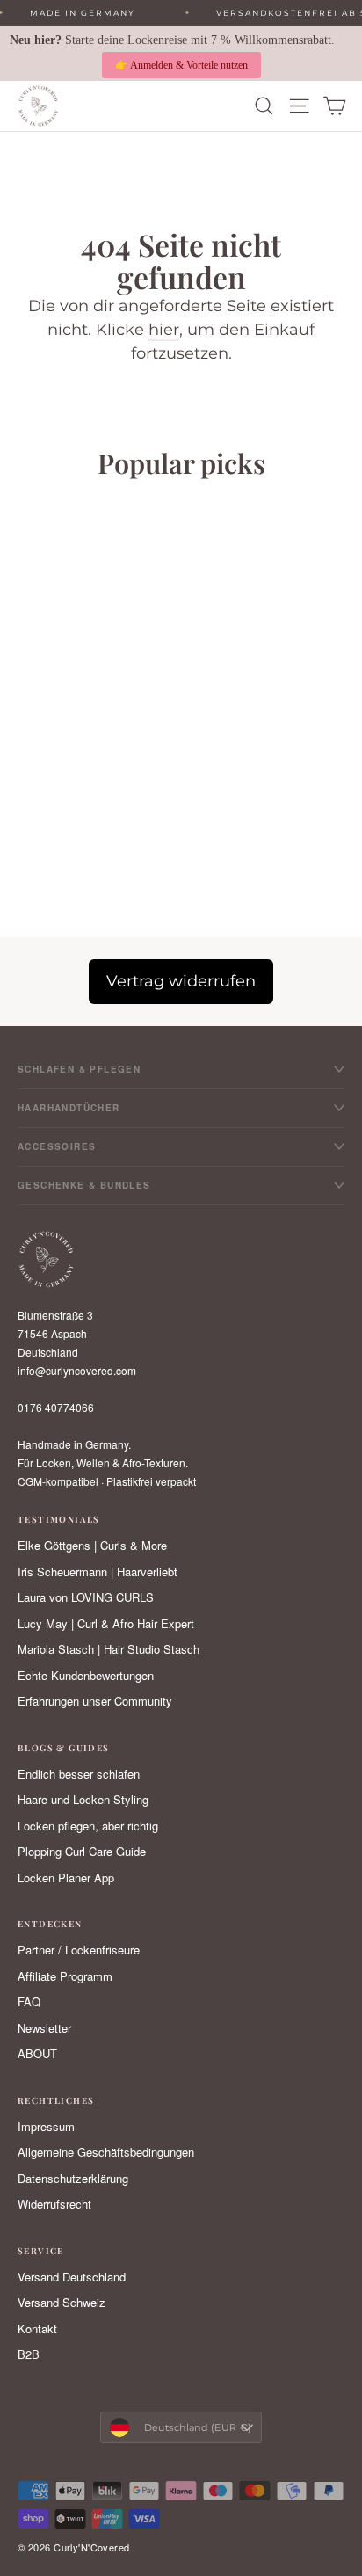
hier (164, 330)
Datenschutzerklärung (73, 2178)
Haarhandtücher (69, 1108)
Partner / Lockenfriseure (79, 1950)
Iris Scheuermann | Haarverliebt (98, 1572)
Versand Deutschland (72, 2277)
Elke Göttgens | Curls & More (92, 1545)
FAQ (29, 2001)
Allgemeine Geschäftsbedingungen (106, 2152)
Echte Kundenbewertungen (86, 1675)
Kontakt (37, 2329)
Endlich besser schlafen (79, 1774)
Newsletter (44, 2028)
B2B (29, 2354)
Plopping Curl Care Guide (82, 1851)
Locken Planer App (66, 1877)
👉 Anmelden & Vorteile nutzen (181, 65)
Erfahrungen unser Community (95, 1701)
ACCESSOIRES (57, 1146)
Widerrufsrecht (54, 2204)
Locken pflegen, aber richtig (88, 1826)
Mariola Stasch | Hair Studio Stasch (109, 1649)
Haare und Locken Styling (83, 1799)
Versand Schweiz (62, 2302)
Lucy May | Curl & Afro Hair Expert (106, 1623)
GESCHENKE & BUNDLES (84, 1185)
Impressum (46, 2126)
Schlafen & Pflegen (79, 1069)
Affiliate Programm (65, 1976)
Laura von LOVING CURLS (86, 1597)
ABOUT (37, 2053)
